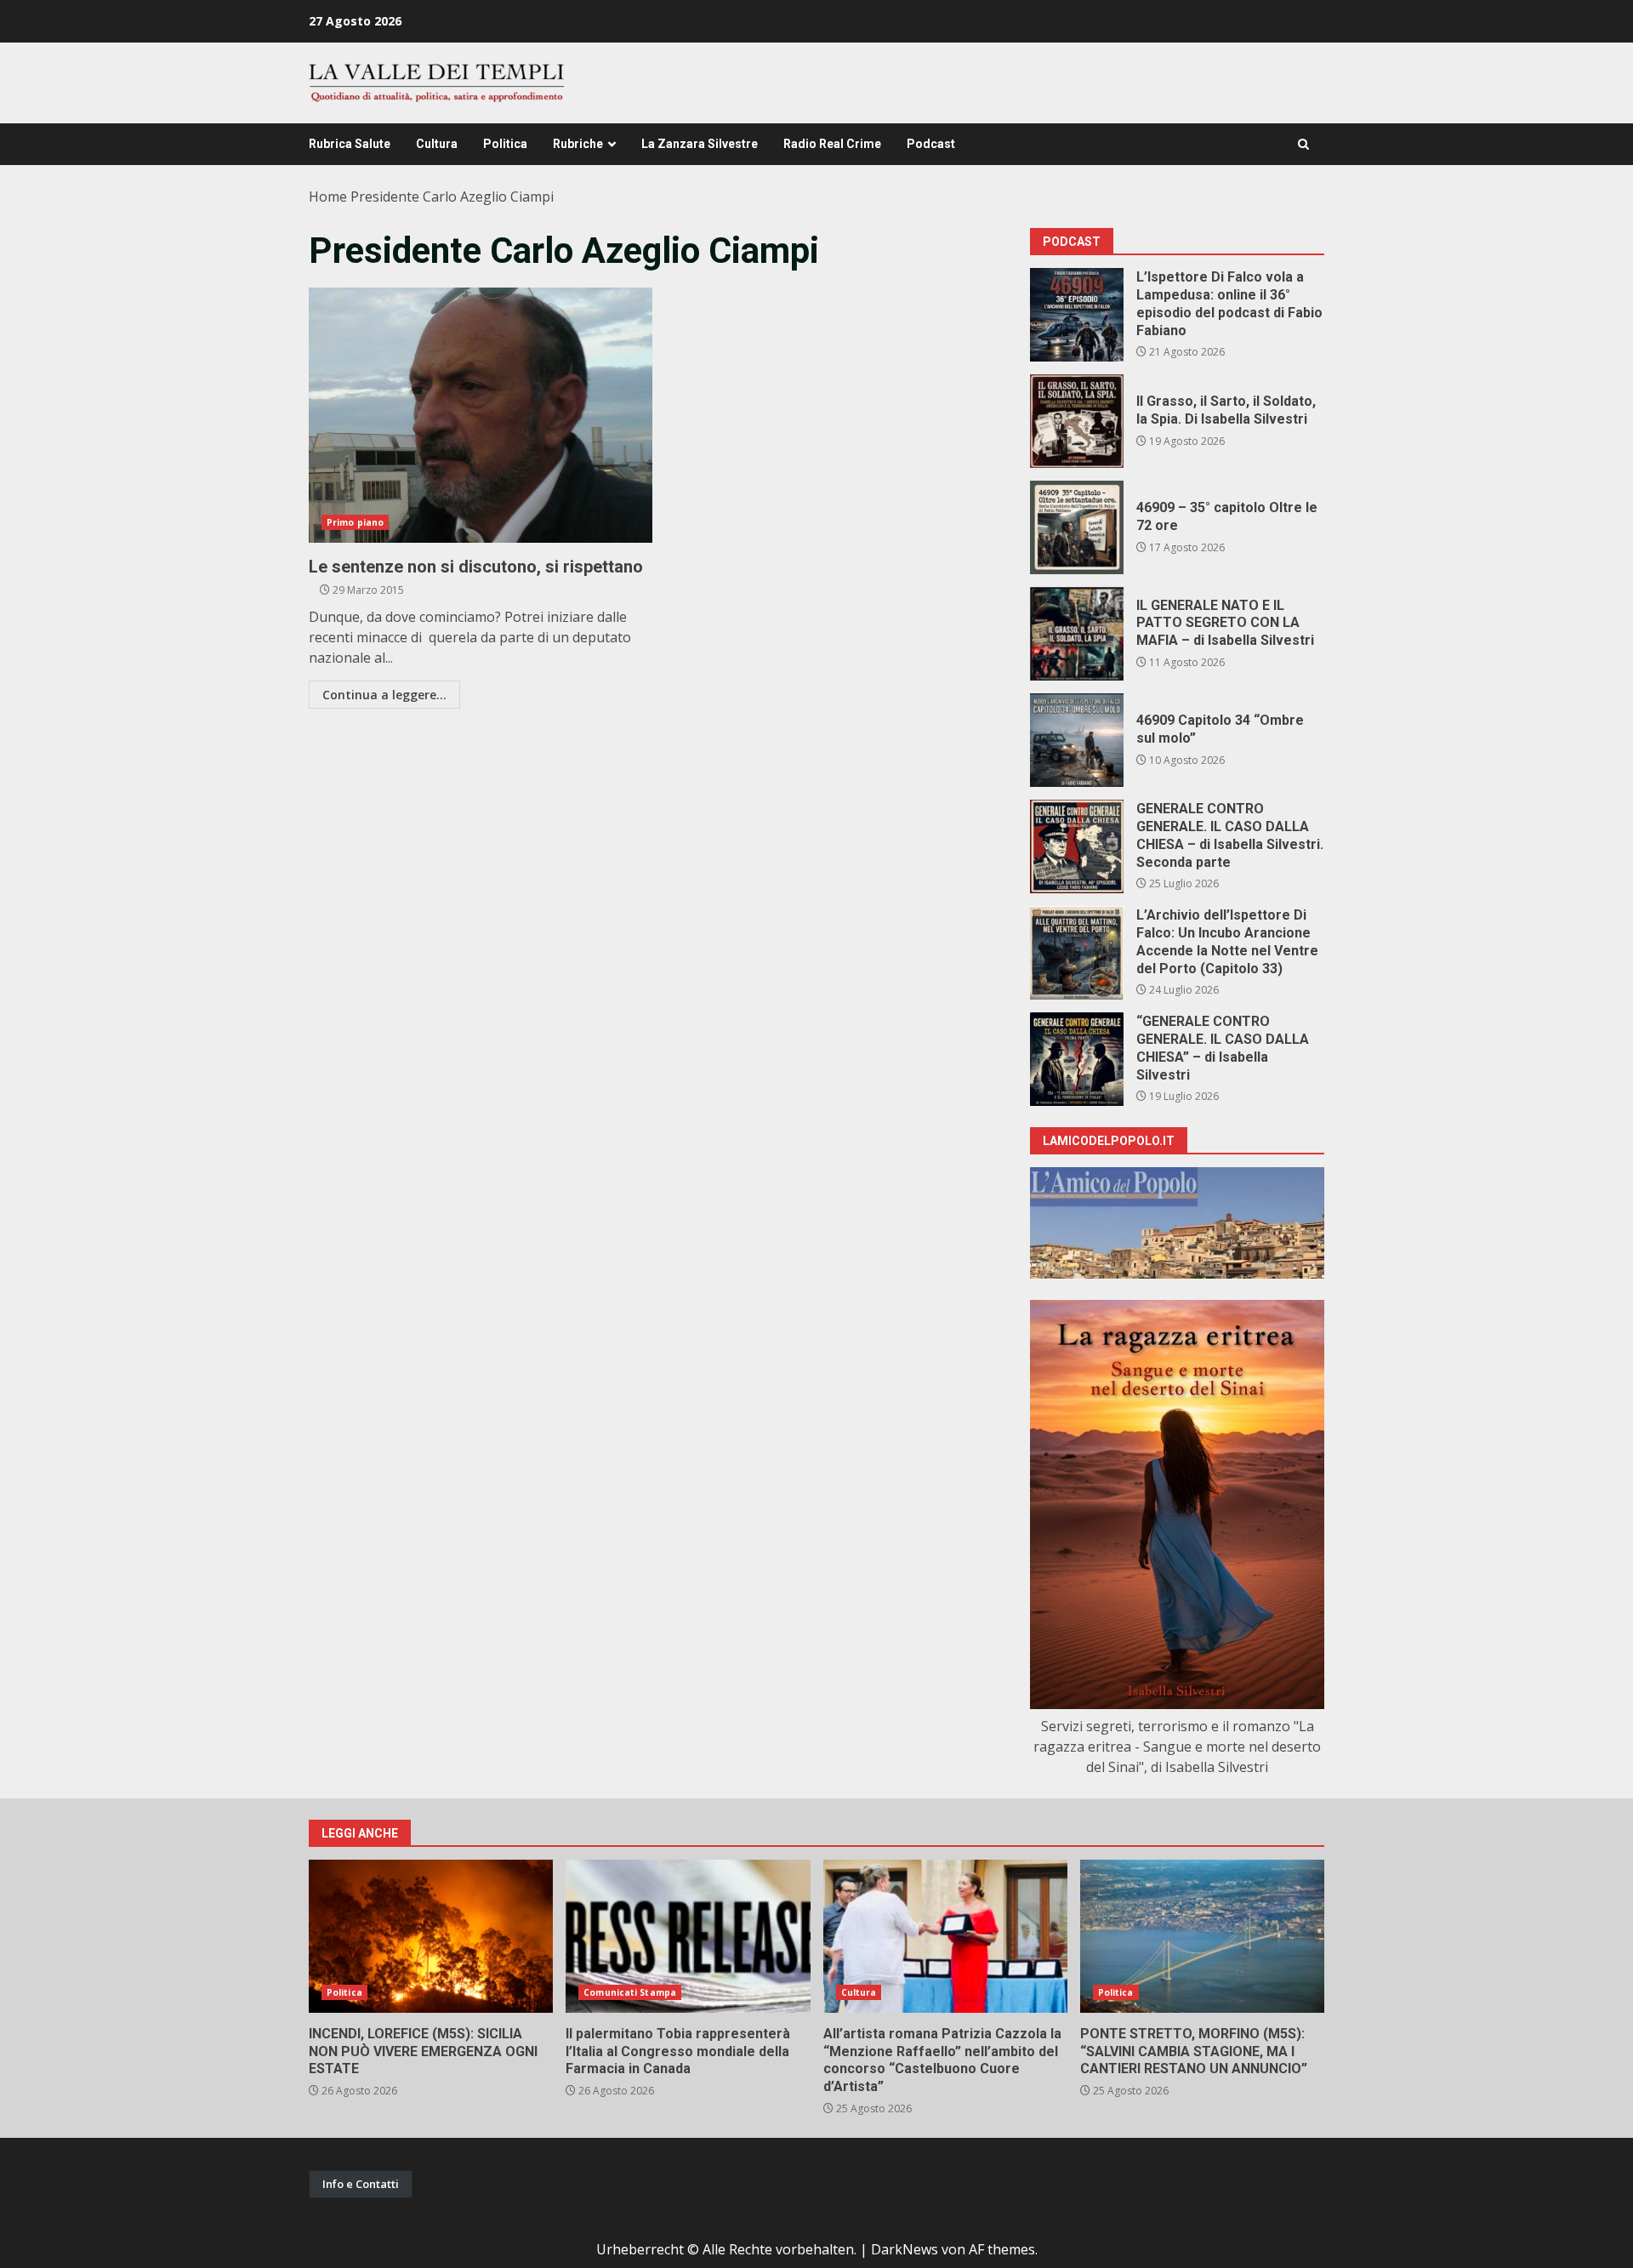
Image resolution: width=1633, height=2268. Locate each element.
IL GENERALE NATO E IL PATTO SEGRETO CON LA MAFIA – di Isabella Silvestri (1077, 634)
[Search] (1303, 144)
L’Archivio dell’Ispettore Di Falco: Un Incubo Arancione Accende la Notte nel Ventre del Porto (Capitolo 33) (1077, 953)
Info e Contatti (361, 2184)
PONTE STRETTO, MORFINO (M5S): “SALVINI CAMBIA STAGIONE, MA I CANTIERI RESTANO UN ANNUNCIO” (1202, 1936)
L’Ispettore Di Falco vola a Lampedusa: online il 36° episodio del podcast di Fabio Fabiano (1077, 315)
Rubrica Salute (350, 144)
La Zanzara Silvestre (700, 144)
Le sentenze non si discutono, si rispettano (481, 415)
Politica (505, 144)
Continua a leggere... (384, 695)
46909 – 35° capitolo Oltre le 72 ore (1077, 527)
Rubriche (578, 144)
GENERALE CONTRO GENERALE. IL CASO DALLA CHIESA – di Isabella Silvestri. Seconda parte (1077, 846)
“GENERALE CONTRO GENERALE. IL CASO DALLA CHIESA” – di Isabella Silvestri (1077, 1059)
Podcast (931, 144)
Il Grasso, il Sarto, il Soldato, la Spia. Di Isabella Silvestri (1077, 421)
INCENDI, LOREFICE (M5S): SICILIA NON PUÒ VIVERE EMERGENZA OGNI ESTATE (431, 1936)
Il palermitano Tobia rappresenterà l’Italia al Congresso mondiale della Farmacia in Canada (688, 1936)
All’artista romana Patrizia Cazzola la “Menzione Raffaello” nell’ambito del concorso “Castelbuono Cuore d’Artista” (945, 1936)
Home (328, 197)
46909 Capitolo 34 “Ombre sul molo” (1077, 740)
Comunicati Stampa (630, 1992)
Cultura (437, 144)
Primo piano (355, 522)
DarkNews (905, 2249)
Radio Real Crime (832, 144)
